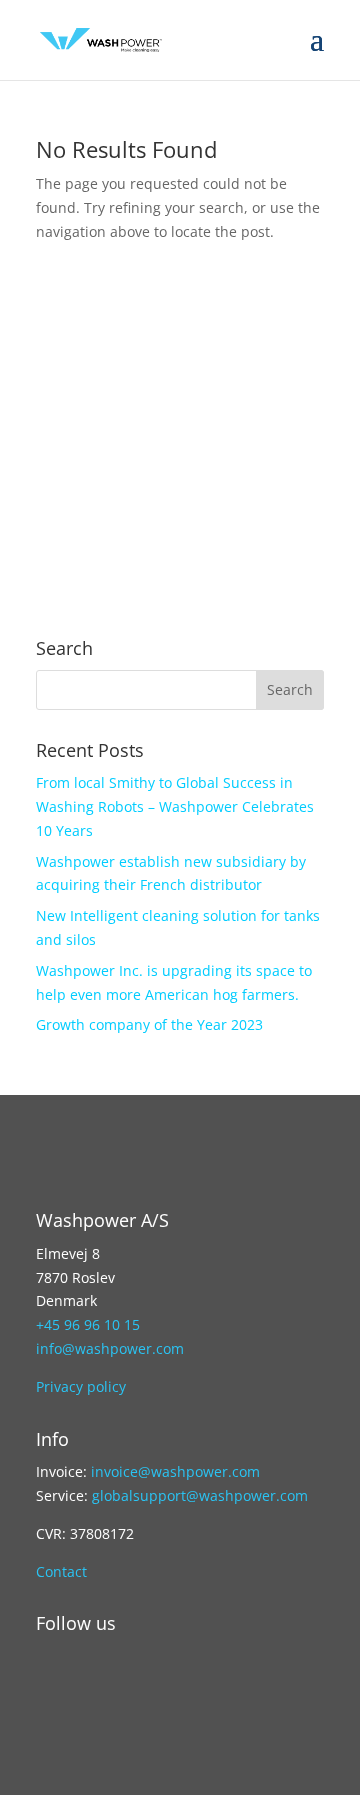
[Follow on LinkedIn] (52, 1691)
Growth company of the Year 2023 (149, 1024)
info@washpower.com (110, 1348)
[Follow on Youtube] (92, 1691)
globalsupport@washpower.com (200, 1495)
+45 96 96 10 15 (88, 1324)
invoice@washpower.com (175, 1471)
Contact (61, 1571)
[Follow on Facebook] (132, 1691)
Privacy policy (81, 1386)
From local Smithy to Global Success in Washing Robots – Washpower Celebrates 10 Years (175, 806)
